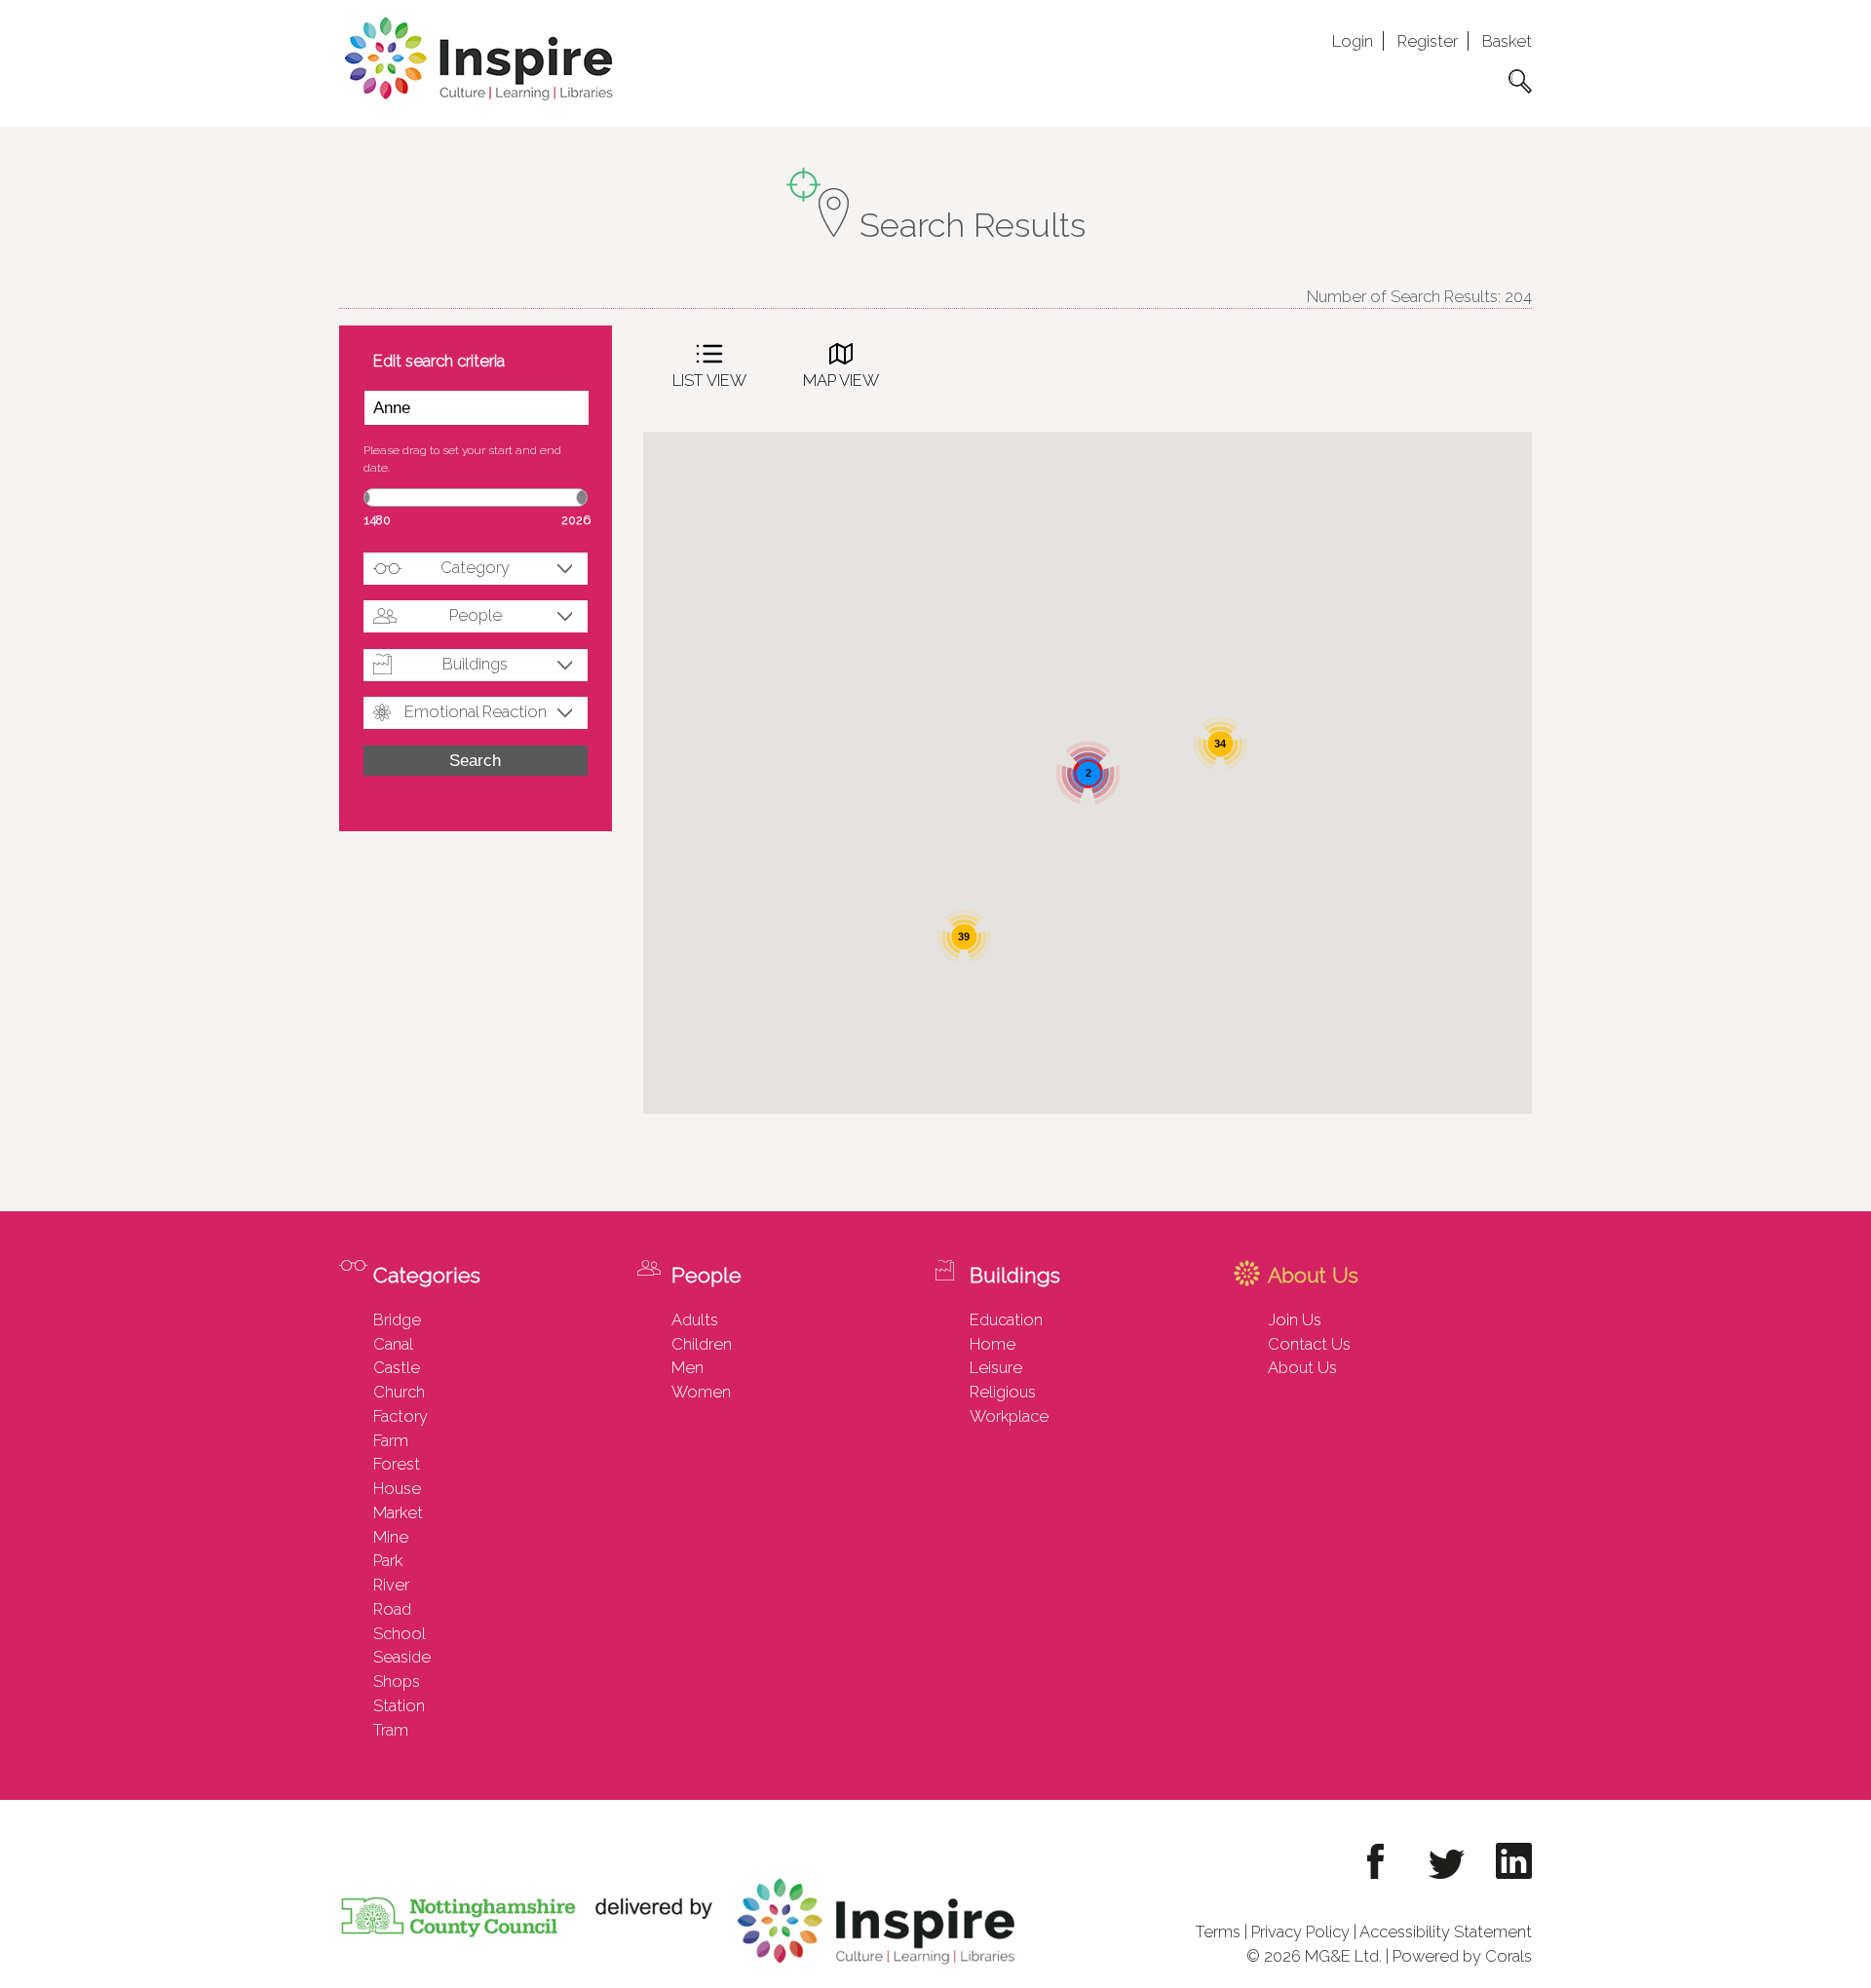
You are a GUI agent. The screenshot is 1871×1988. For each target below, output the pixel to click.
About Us (1302, 1367)
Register (1428, 41)
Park (388, 1560)
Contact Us (1309, 1344)
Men (687, 1367)
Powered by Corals (1462, 1956)
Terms (1218, 1931)
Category (475, 567)
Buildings (475, 664)
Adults (695, 1319)
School (400, 1633)
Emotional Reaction (476, 711)
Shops (397, 1681)
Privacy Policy (1300, 1931)
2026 (576, 520)
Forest (397, 1464)
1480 (378, 520)
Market (398, 1512)
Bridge (397, 1319)
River (391, 1585)
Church (399, 1392)
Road (392, 1609)
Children (702, 1344)
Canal (393, 1344)
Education (1006, 1319)
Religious (1003, 1392)
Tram (391, 1730)
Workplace (1009, 1416)
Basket (1507, 41)
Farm (391, 1440)
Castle (397, 1367)
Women (701, 1392)
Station (399, 1705)
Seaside (402, 1657)
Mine (391, 1537)
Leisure (996, 1367)
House (397, 1488)
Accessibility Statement (1446, 1931)
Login (1353, 41)
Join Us (1295, 1319)
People (476, 615)
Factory (401, 1416)
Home (993, 1344)
